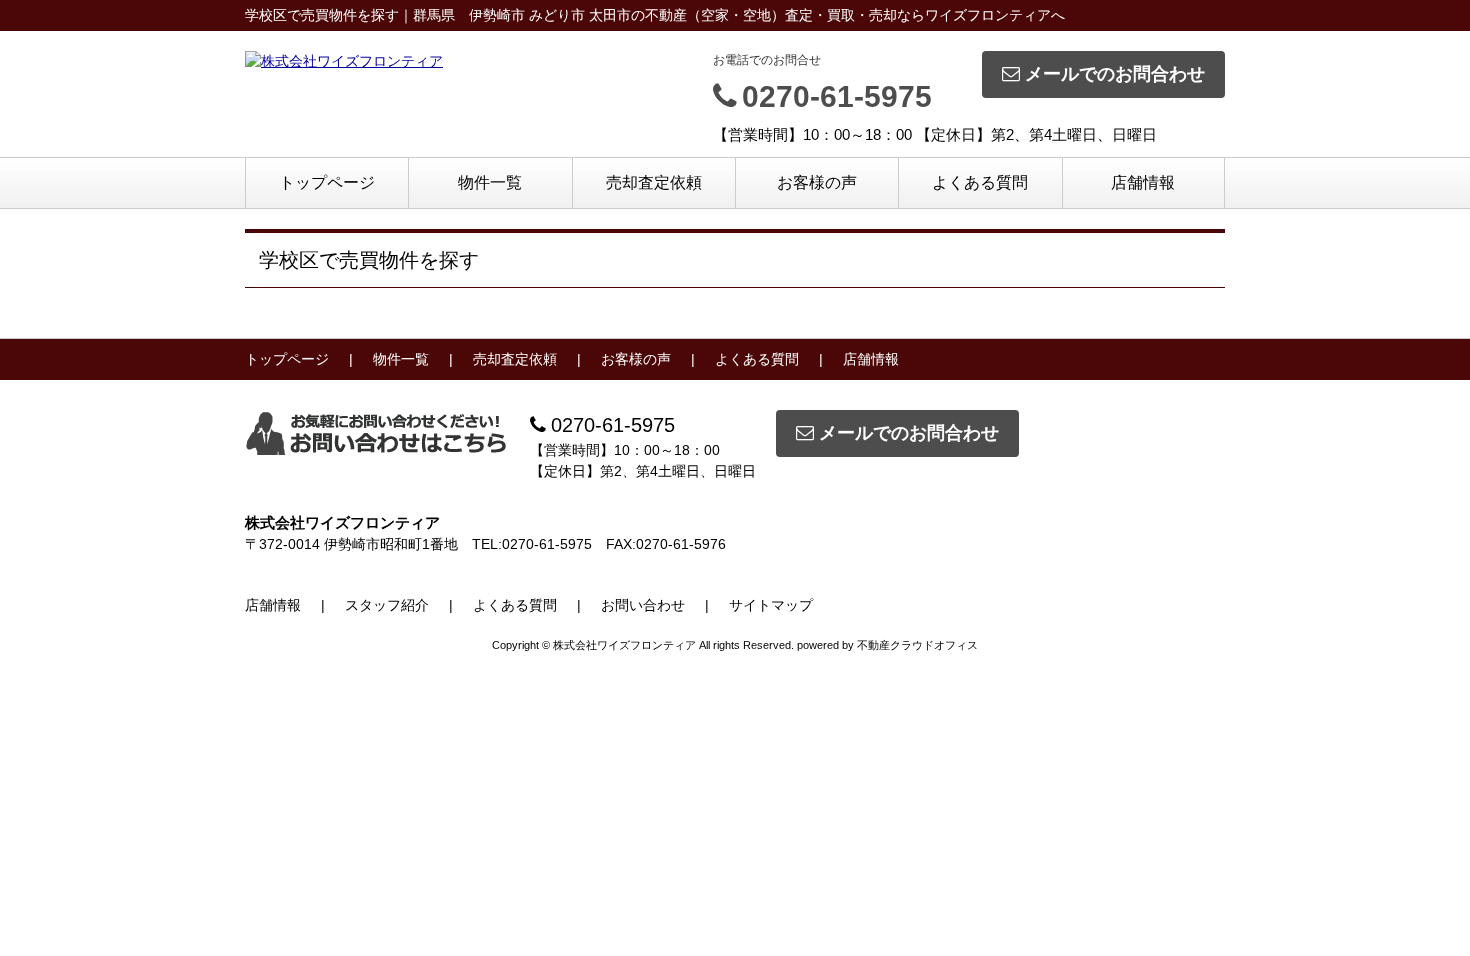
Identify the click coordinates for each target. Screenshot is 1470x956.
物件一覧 (490, 182)
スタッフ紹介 (387, 605)
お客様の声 (817, 182)
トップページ (327, 182)
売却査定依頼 (654, 182)
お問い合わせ (643, 605)
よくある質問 (980, 182)
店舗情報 (1143, 182)
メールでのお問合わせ (1115, 74)
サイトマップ (771, 605)
